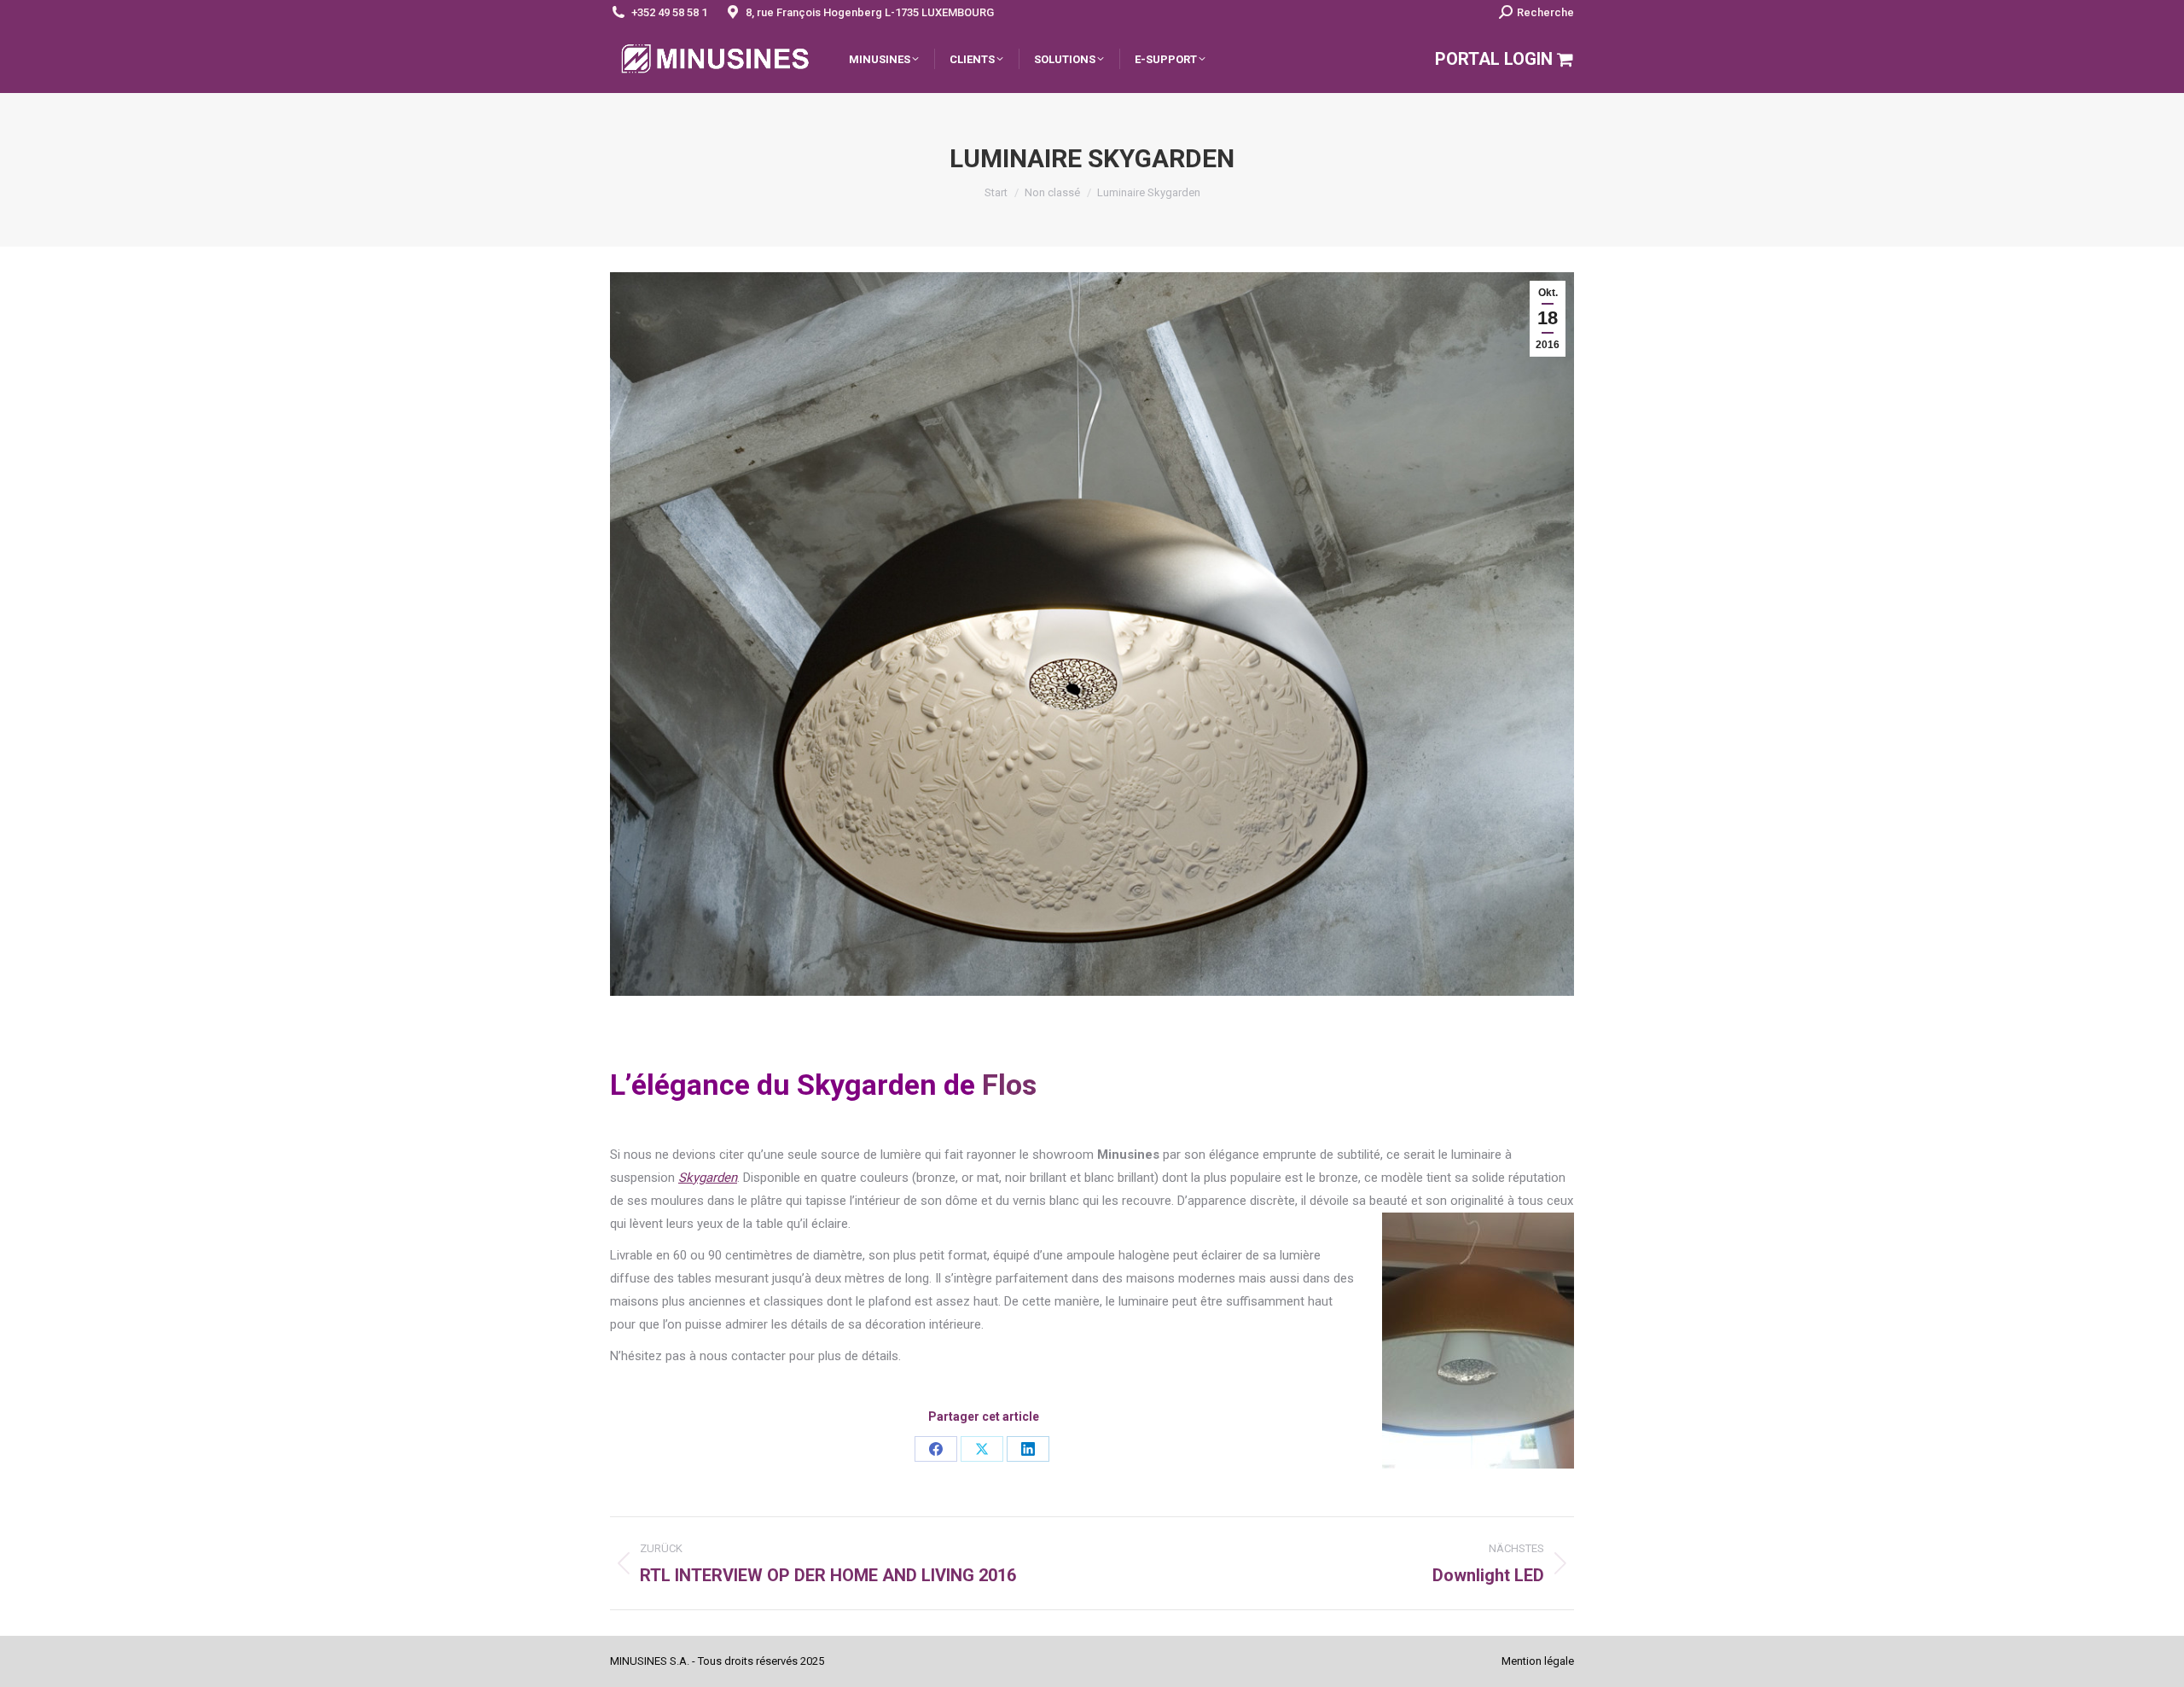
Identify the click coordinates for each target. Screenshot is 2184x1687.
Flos (1009, 1085)
